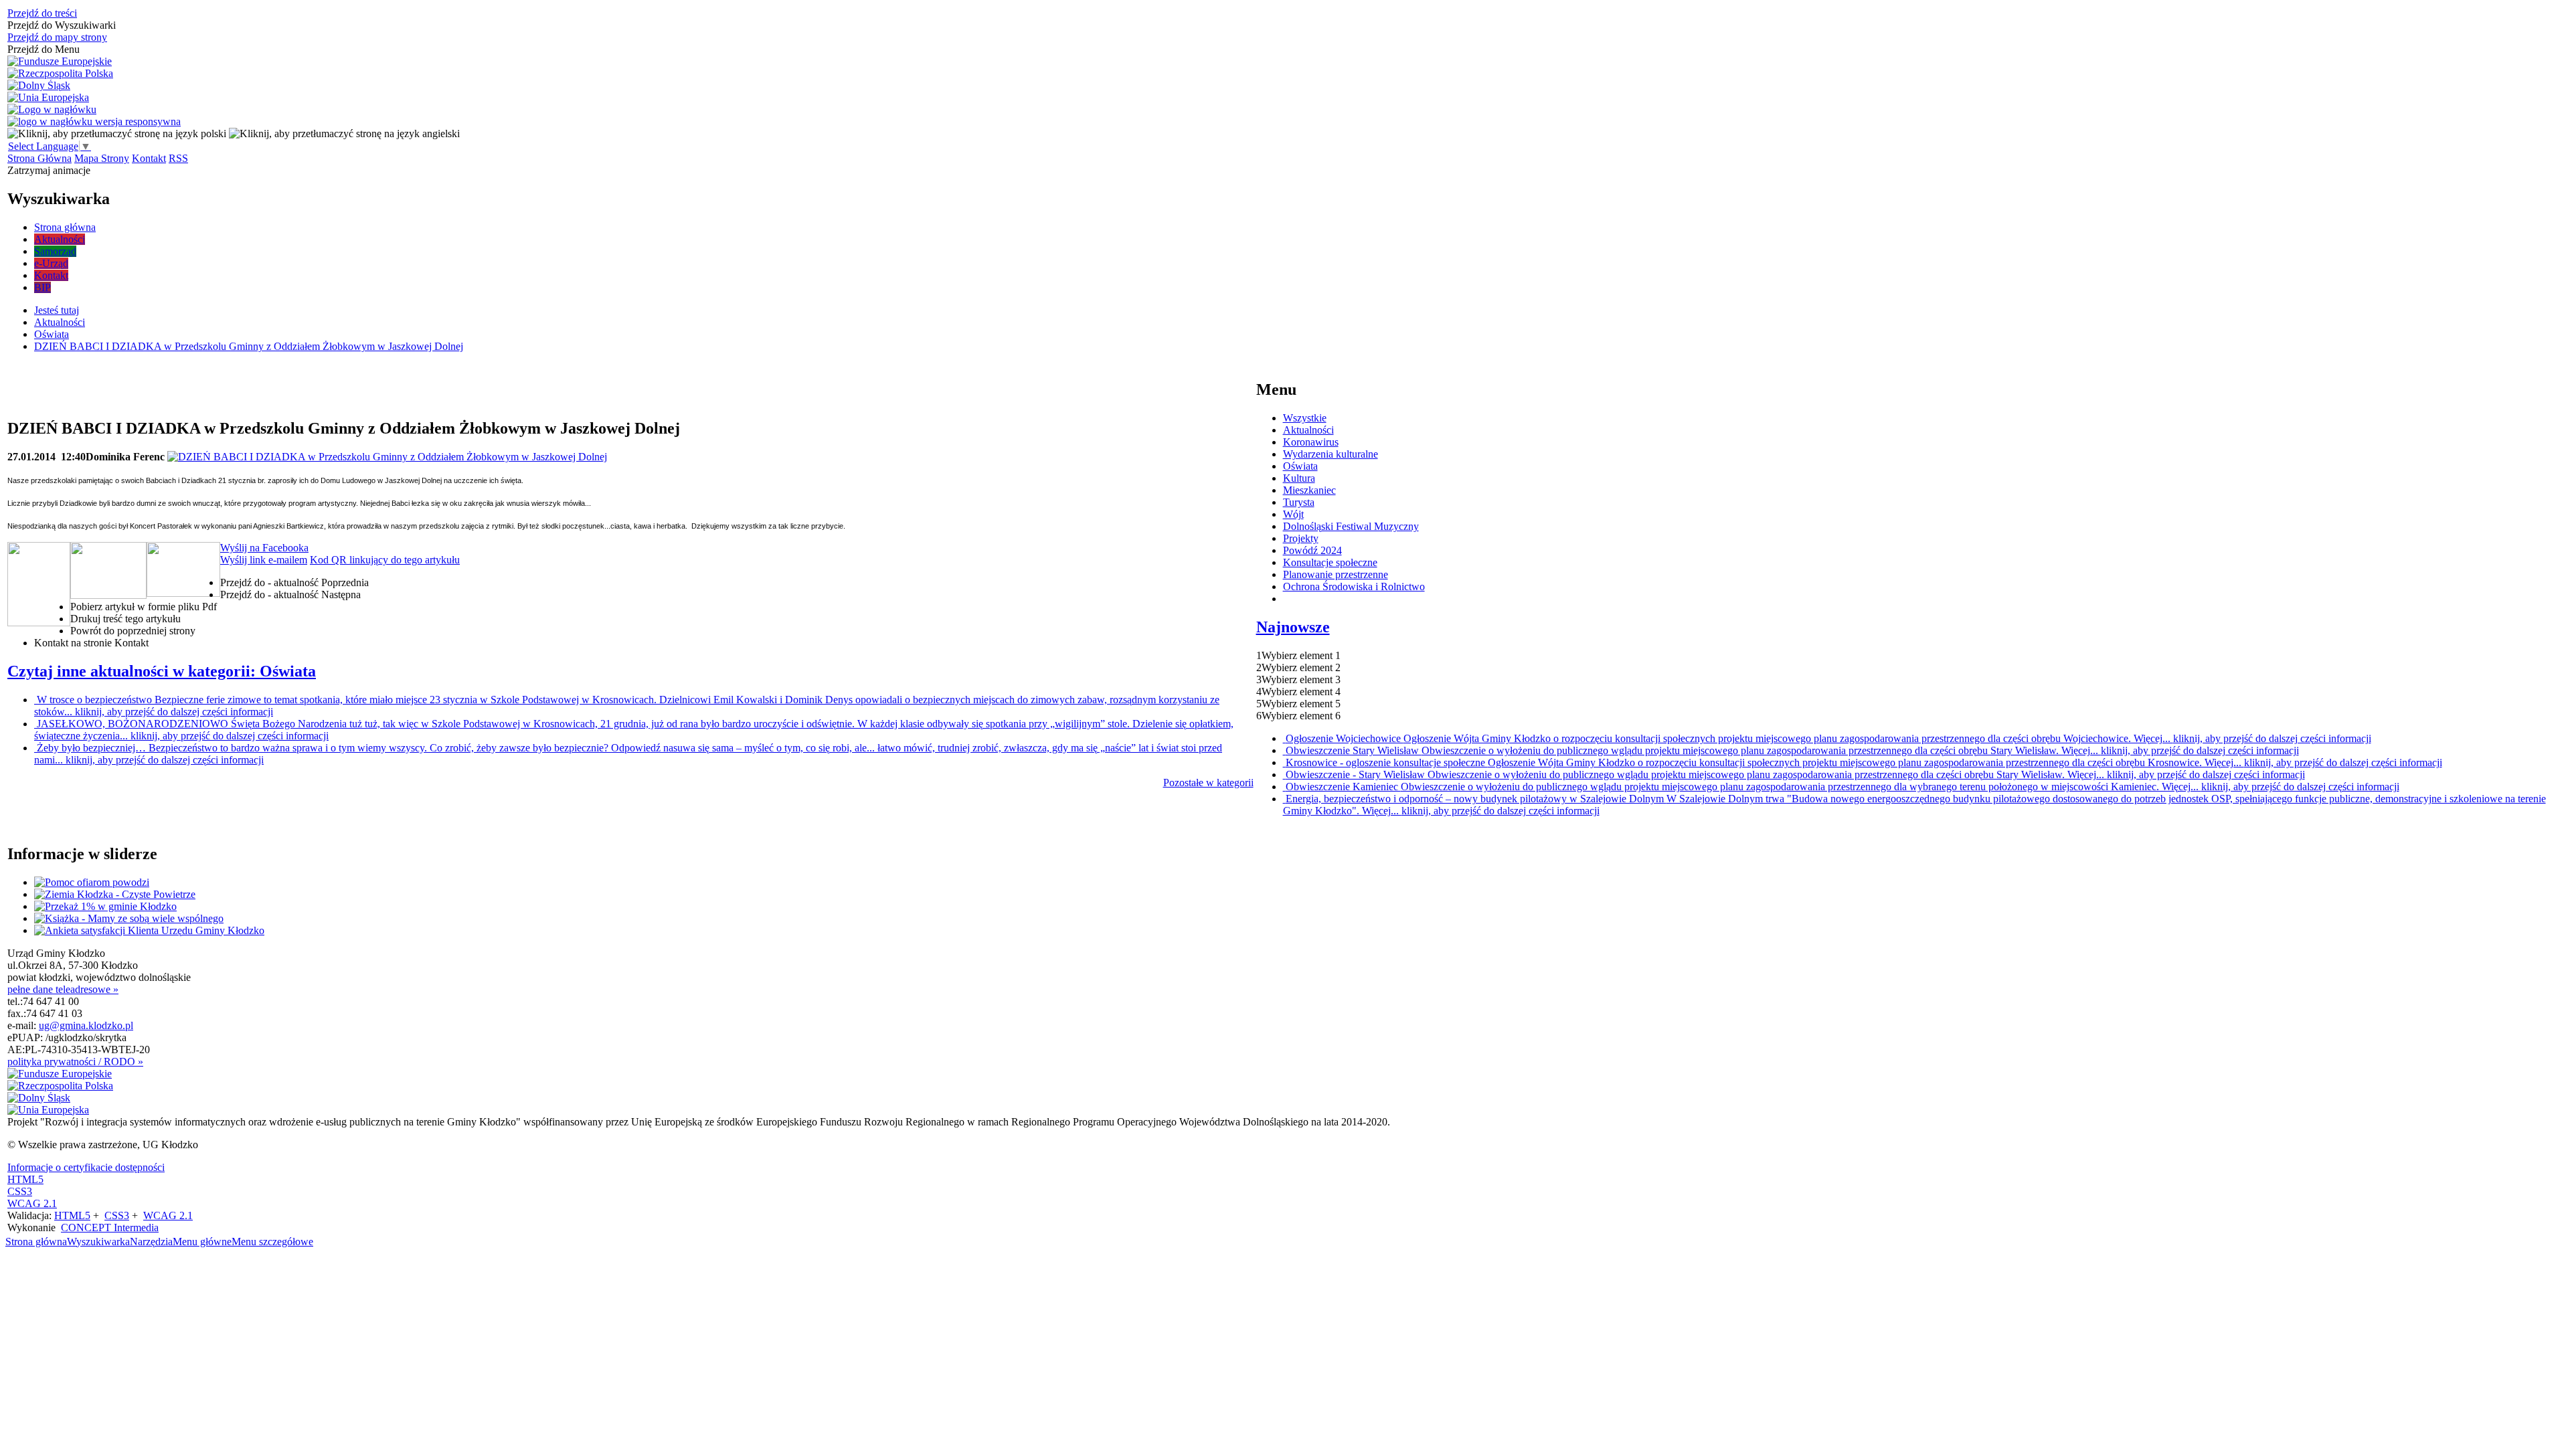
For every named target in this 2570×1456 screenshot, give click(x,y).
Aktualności (1308, 430)
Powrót (133, 631)
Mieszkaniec (1309, 490)
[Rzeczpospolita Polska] (60, 74)
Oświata (1300, 466)
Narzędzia (151, 1242)
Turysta (1299, 502)
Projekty (1301, 538)
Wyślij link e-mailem (264, 560)
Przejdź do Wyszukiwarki (62, 25)
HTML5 (25, 1179)
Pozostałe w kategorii (1208, 783)
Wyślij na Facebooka (264, 548)
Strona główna (36, 1242)
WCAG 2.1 (32, 1203)
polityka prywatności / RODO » (75, 1062)
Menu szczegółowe (272, 1242)
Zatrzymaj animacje (49, 170)
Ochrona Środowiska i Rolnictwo (1354, 586)
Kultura (1299, 478)
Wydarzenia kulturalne (1331, 454)
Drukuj (125, 619)
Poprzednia (294, 582)
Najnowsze (1293, 627)
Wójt (1293, 514)
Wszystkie (1305, 418)
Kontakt (149, 158)
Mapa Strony (102, 158)
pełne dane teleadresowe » (63, 989)
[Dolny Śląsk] (39, 86)
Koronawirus (1311, 442)
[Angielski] (344, 133)
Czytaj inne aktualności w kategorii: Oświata (162, 671)
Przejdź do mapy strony (57, 37)
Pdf (144, 607)
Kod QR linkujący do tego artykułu (385, 560)
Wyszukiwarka (98, 1242)
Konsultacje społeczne (1330, 562)
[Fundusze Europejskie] (60, 62)
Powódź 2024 (1312, 550)
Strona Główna (39, 158)
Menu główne (202, 1242)
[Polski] (117, 133)
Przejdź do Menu (44, 49)
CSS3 (20, 1191)
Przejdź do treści (42, 13)
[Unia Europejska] (48, 98)
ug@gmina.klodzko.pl (86, 1025)
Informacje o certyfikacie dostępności (86, 1167)
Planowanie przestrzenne (1336, 574)
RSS (178, 158)
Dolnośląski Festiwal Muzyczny (1351, 526)
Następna (290, 595)
